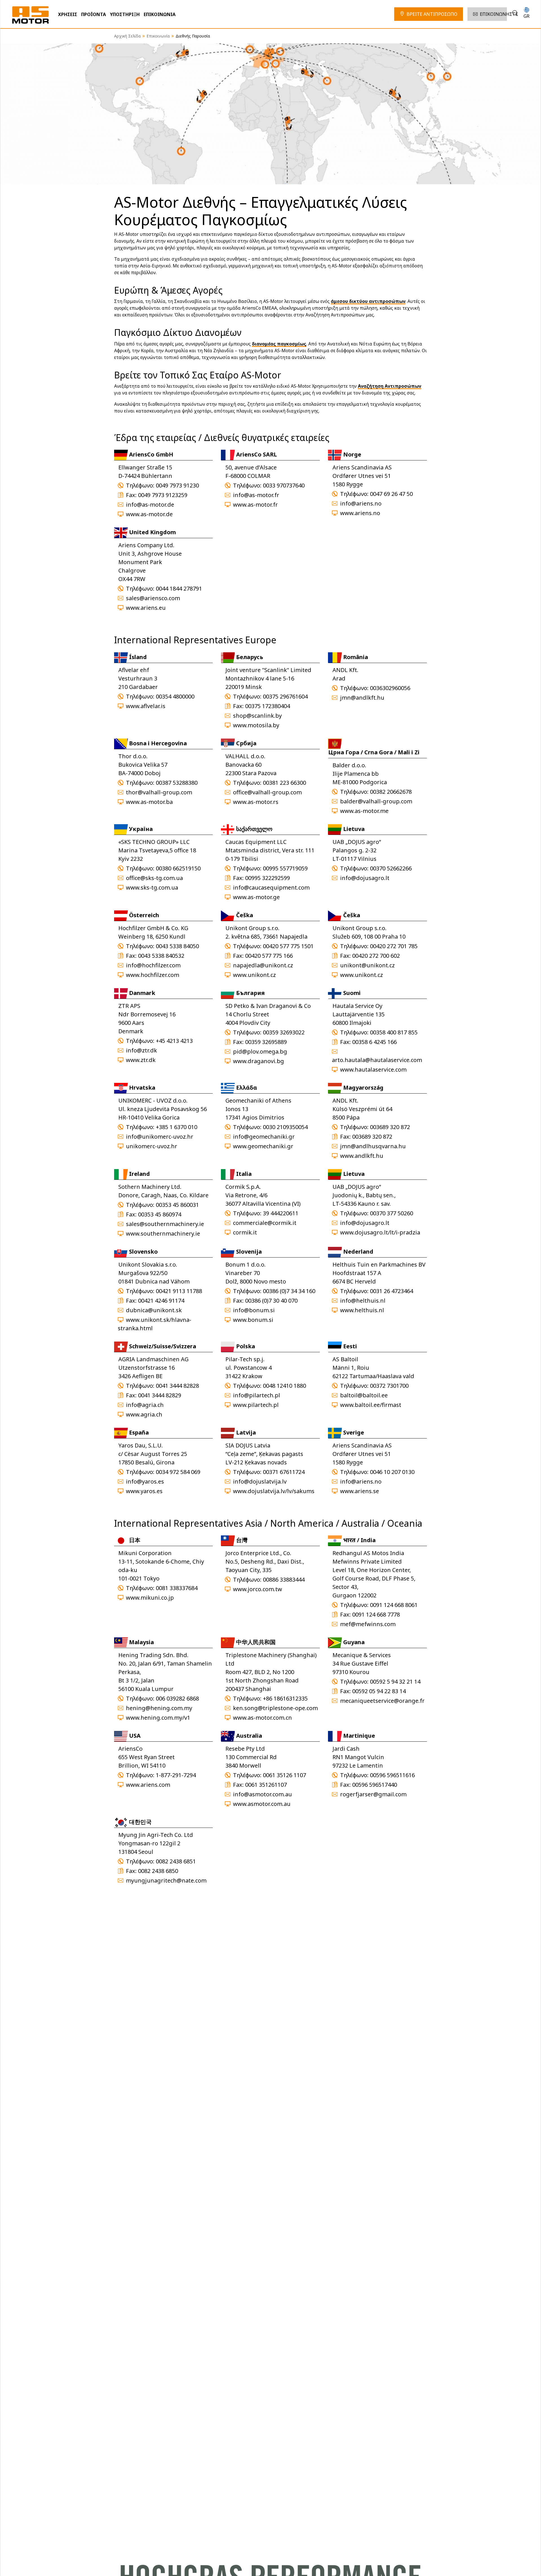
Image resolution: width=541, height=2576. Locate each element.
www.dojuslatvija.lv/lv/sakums (274, 1491)
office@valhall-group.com (267, 792)
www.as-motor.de (149, 514)
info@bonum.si (254, 1310)
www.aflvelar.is (146, 706)
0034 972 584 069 (178, 1472)
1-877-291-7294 (176, 1775)
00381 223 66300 (284, 783)
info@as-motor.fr (256, 495)
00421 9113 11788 (179, 1291)
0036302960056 (390, 688)
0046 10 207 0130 (392, 1472)
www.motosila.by (256, 725)
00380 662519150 (178, 868)
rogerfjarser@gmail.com (373, 1794)
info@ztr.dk (141, 1050)
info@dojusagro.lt (365, 878)
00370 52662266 (391, 868)
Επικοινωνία (160, 14)
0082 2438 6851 (176, 1861)
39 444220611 (281, 1213)
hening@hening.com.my (159, 1708)
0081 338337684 (177, 1588)
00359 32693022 (284, 1032)
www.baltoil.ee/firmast (371, 1405)
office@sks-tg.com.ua (154, 878)
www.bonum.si (253, 1320)
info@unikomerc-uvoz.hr (160, 1137)
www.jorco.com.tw (258, 1589)
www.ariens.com (148, 1785)
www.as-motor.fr (255, 505)
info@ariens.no (361, 503)
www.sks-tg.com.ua (152, 887)
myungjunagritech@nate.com (166, 1880)
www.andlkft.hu (362, 1156)
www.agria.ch (144, 1414)
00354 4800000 (175, 696)
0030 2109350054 (285, 1127)
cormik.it (245, 1232)
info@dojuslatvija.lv (260, 1481)
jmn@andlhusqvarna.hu (373, 1146)
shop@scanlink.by (257, 716)
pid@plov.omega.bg (260, 1051)
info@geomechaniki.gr (264, 1137)
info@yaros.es (145, 1481)
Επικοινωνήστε (499, 14)
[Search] (515, 13)
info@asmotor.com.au (262, 1794)
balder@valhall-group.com (376, 801)
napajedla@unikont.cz (263, 965)
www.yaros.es (144, 1491)
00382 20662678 (391, 792)
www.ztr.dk (141, 1060)
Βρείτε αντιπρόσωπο (432, 14)
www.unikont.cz (254, 975)
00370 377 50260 (392, 1213)
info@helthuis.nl (363, 1301)
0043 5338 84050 (177, 946)
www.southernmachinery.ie (163, 1233)
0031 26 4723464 (392, 1291)
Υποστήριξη (125, 14)
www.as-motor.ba (149, 802)
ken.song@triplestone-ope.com (275, 1708)
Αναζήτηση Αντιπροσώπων (390, 386)
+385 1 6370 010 (177, 1127)
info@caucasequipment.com (271, 887)
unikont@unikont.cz (367, 965)
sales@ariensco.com (153, 598)
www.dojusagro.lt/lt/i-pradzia (380, 1232)
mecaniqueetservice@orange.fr (382, 1701)
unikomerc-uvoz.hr (152, 1146)
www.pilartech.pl (256, 1405)
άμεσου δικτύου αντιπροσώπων (368, 301)
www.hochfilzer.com (153, 975)
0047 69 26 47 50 (391, 494)
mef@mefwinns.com (368, 1624)
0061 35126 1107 (284, 1775)
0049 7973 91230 (177, 485)
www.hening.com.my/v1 (158, 1718)
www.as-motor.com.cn (262, 1718)
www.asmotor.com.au (262, 1804)
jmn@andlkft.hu (362, 698)
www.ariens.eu (146, 608)
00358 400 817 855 (394, 1032)
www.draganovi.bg (259, 1061)
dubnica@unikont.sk (154, 1310)
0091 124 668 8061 (394, 1605)
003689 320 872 (390, 1127)
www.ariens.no (360, 513)
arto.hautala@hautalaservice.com (377, 1060)
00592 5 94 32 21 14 (395, 1682)
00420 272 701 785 (394, 946)
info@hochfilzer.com (153, 965)
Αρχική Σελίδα (127, 36)
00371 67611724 (284, 1472)
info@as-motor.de (150, 505)
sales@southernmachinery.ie (165, 1224)
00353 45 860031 (177, 1205)
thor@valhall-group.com (159, 792)
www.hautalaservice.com (373, 1069)
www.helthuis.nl (362, 1310)
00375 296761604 (285, 696)
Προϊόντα (94, 14)
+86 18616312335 (285, 1698)
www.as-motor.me (364, 811)
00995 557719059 (285, 868)
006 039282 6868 (177, 1698)
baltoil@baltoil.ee (364, 1395)
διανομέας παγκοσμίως (279, 344)
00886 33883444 (284, 1579)
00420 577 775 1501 (288, 946)
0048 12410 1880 (284, 1386)
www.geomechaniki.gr (263, 1146)
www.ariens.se (360, 1491)
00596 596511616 (392, 1775)
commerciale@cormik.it (265, 1223)
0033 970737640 (284, 485)
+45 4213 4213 (174, 1041)
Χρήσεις (68, 14)
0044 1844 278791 (179, 588)
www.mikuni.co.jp (150, 1598)
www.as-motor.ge (256, 897)
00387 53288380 (177, 783)
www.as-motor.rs (256, 802)
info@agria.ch (145, 1405)
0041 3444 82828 (177, 1386)
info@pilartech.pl (257, 1395)
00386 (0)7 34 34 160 (289, 1291)
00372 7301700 (389, 1386)
